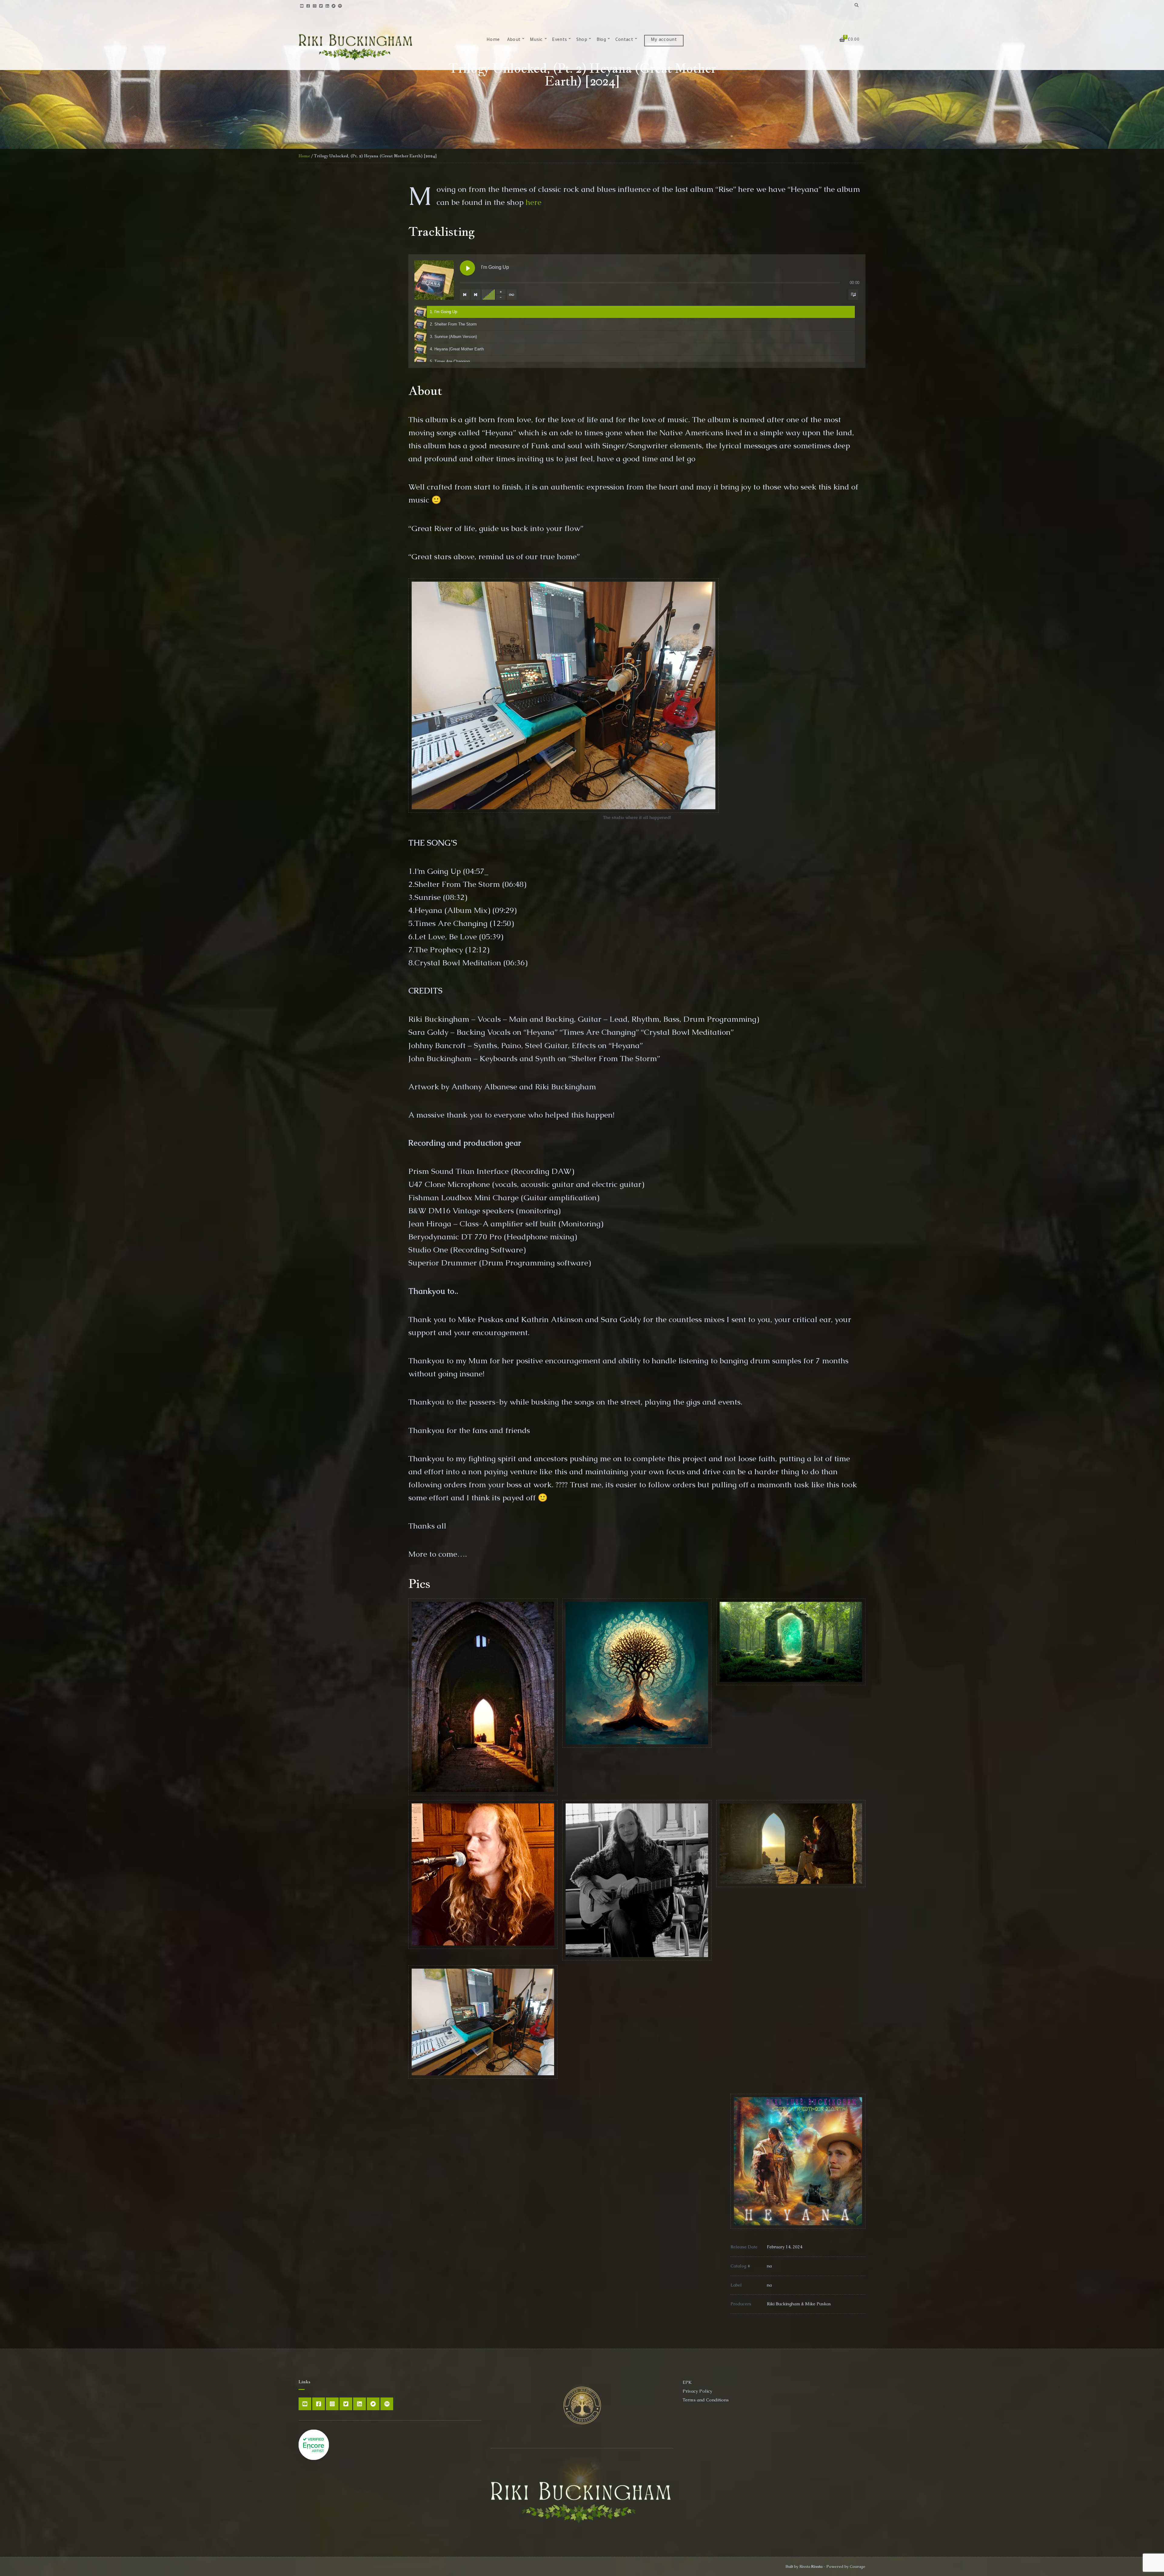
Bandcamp (334, 6)
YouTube (302, 6)
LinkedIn (327, 6)
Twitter (321, 6)
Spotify (340, 6)
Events (559, 40)
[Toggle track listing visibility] (853, 295)
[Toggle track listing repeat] (512, 295)
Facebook (308, 6)
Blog (601, 40)
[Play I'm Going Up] (467, 268)
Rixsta (817, 2566)
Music (536, 40)
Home (493, 40)
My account (664, 40)
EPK (687, 2382)
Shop (582, 40)
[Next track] (476, 295)
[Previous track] (465, 295)
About (514, 40)
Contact (624, 40)
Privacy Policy (697, 2391)
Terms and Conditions (706, 2400)
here (533, 202)
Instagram (314, 6)
